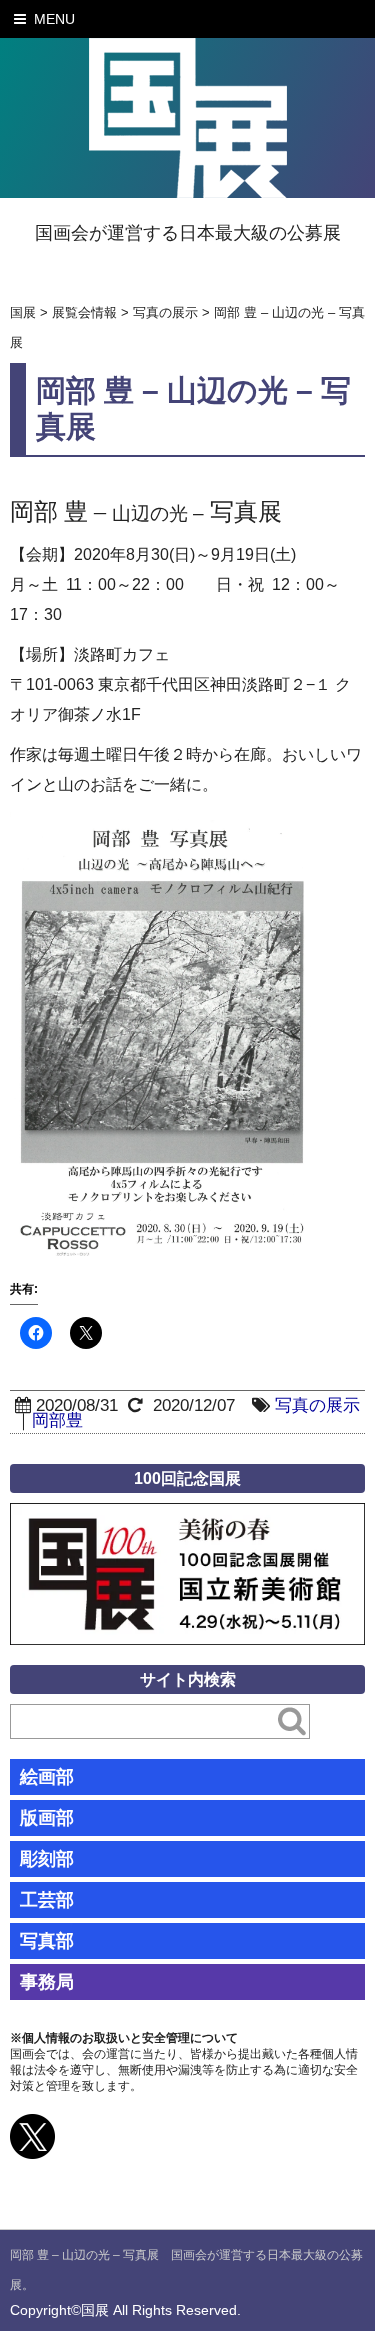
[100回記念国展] (187, 1517)
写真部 (47, 1941)
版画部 (47, 1818)
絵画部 (47, 1777)
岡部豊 (57, 1420)
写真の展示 (317, 1405)
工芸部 (47, 1900)
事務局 (47, 1982)
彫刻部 (47, 1859)
